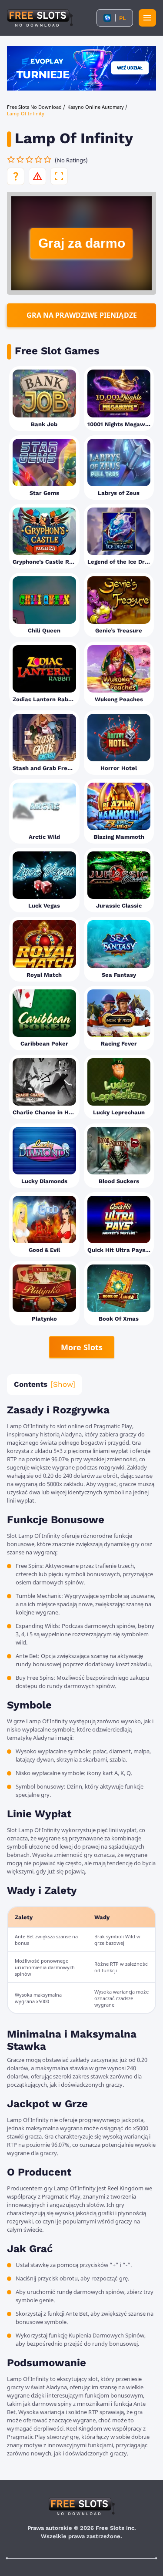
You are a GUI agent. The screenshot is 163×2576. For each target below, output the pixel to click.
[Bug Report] (37, 176)
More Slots (82, 1347)
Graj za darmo (82, 243)
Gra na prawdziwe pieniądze (82, 315)
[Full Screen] (59, 176)
